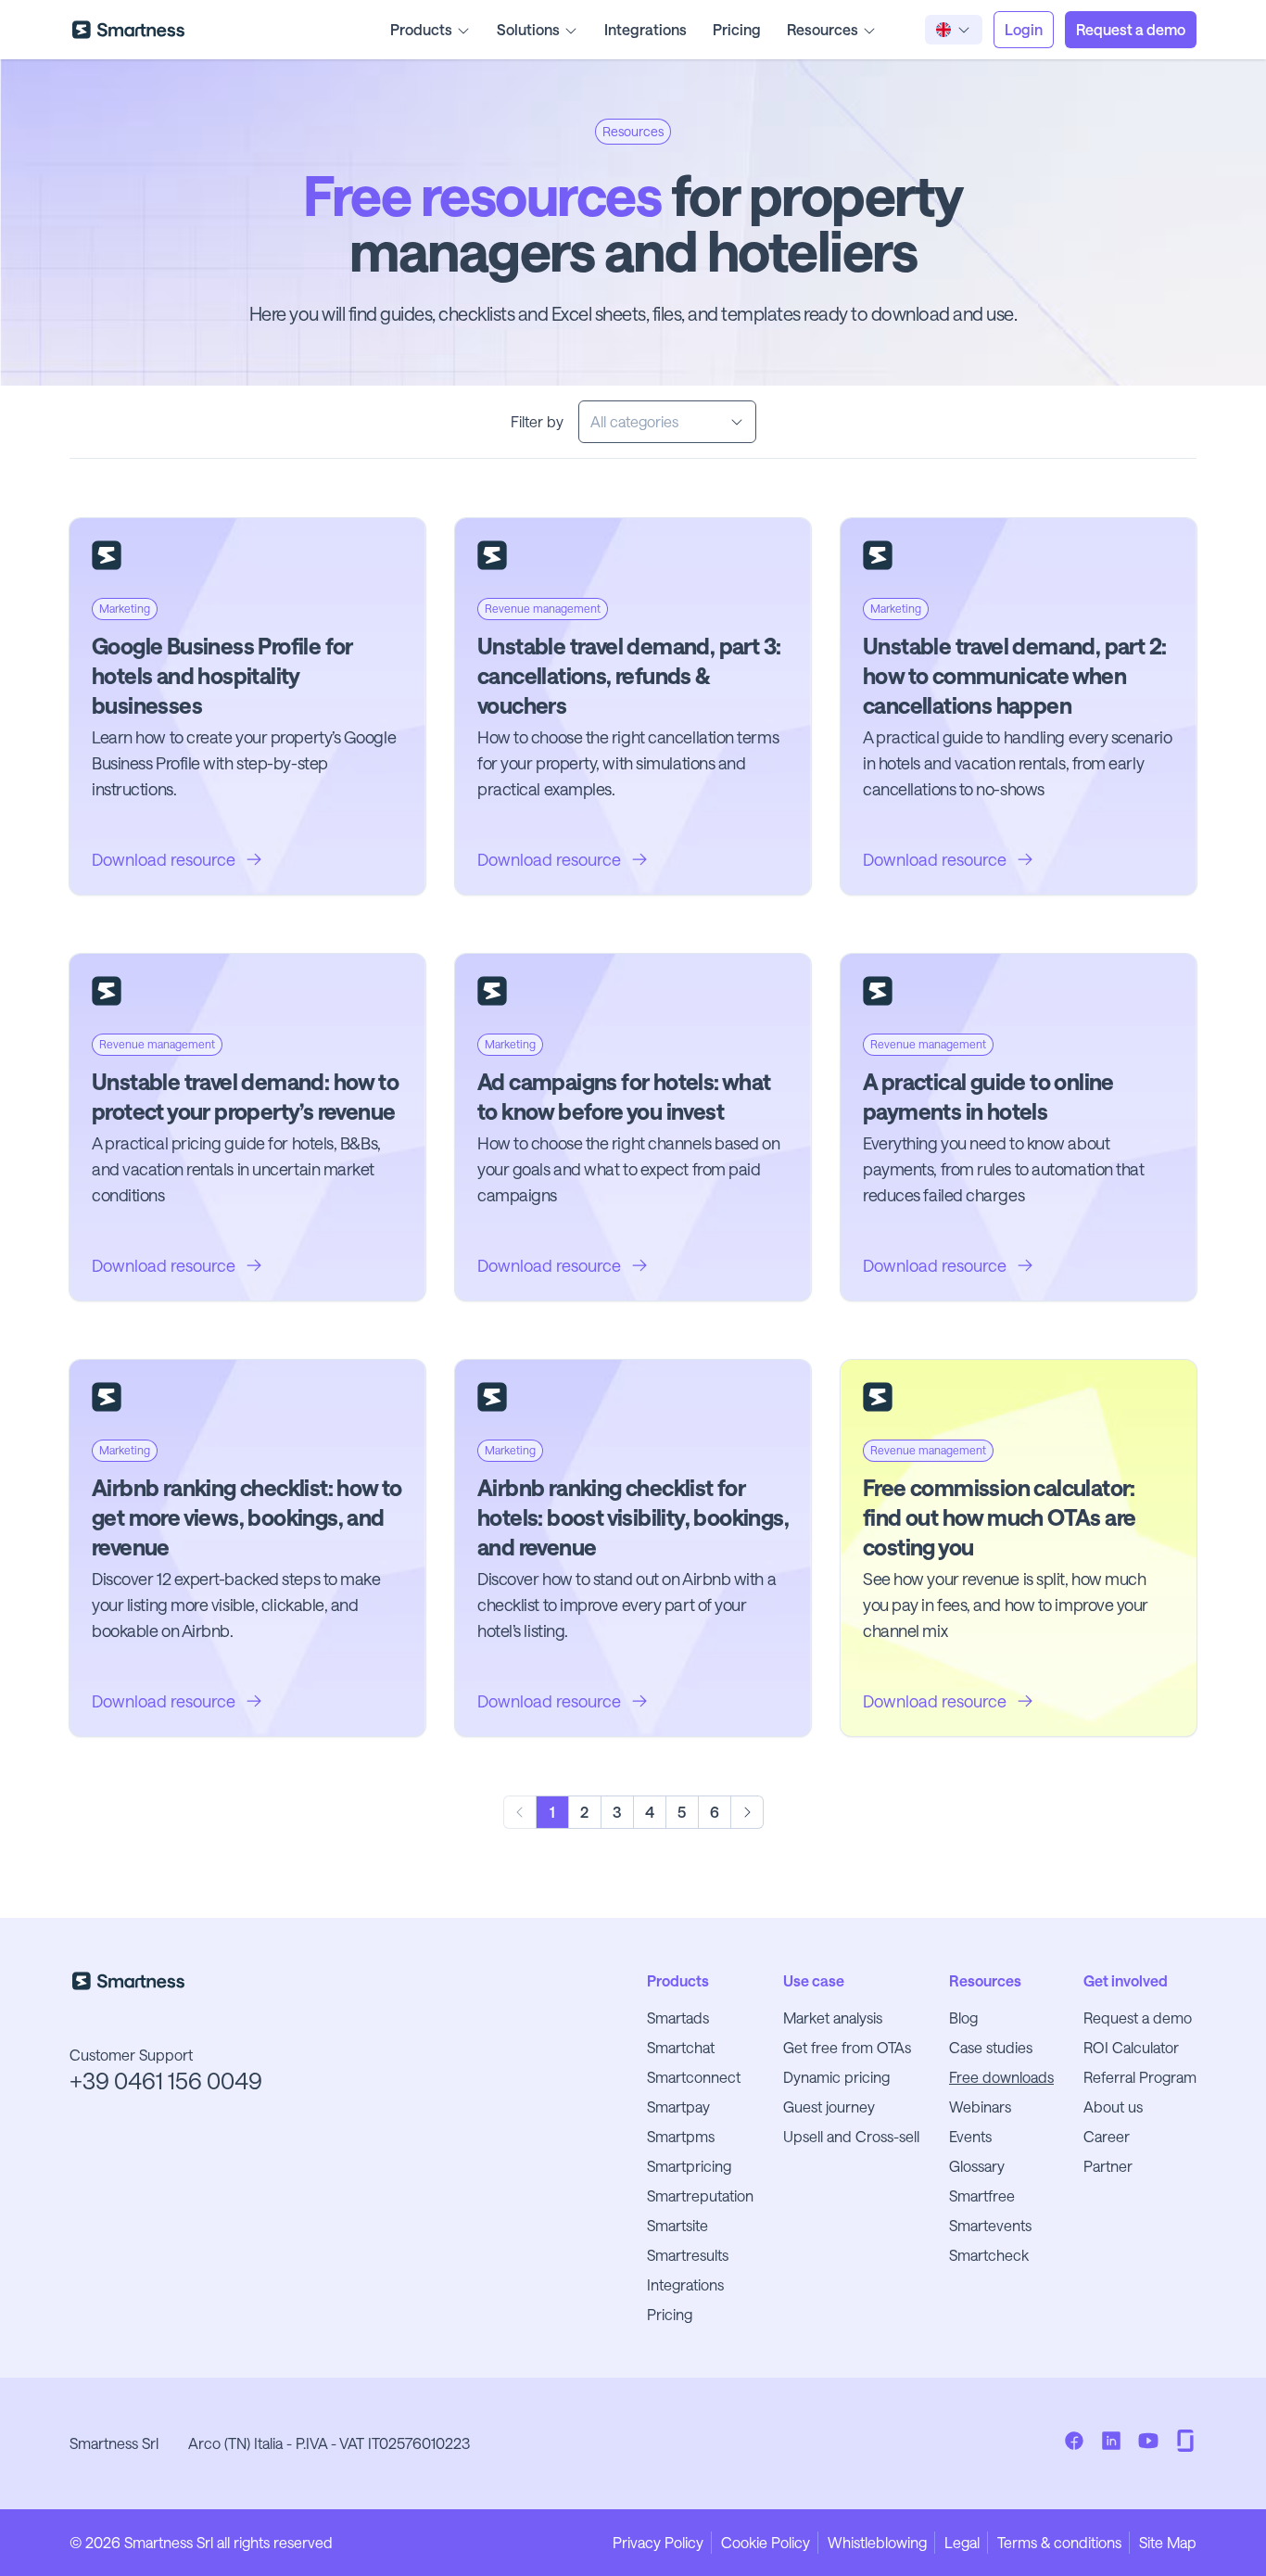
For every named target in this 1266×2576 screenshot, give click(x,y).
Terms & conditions (1059, 2542)
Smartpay (678, 2106)
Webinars (980, 2106)
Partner (1108, 2166)
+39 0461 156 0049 (166, 2081)
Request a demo (1138, 2018)
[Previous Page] (520, 1812)
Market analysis (833, 2018)
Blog (963, 2018)
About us (1113, 2106)
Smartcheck (989, 2255)
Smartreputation (700, 2195)
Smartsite (677, 2225)
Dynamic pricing (836, 2077)
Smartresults (688, 2255)
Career (1107, 2136)
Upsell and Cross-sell (851, 2136)
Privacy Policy (658, 2542)
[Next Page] (747, 1812)
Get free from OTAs (847, 2047)
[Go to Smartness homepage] (128, 30)
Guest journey (829, 2106)
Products (421, 29)
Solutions (528, 29)
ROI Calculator (1131, 2047)
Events (970, 2136)
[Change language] (954, 30)
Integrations (646, 29)
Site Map (1168, 2542)
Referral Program (1140, 2077)
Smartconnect (694, 2077)
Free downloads (1001, 2077)
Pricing (737, 29)
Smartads (678, 2018)
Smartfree (982, 2195)
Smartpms (681, 2136)
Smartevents (990, 2225)
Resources (823, 29)
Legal (962, 2542)
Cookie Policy (766, 2542)
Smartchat (681, 2047)
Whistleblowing (877, 2542)
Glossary (977, 2166)
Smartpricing (689, 2166)
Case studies (991, 2047)
